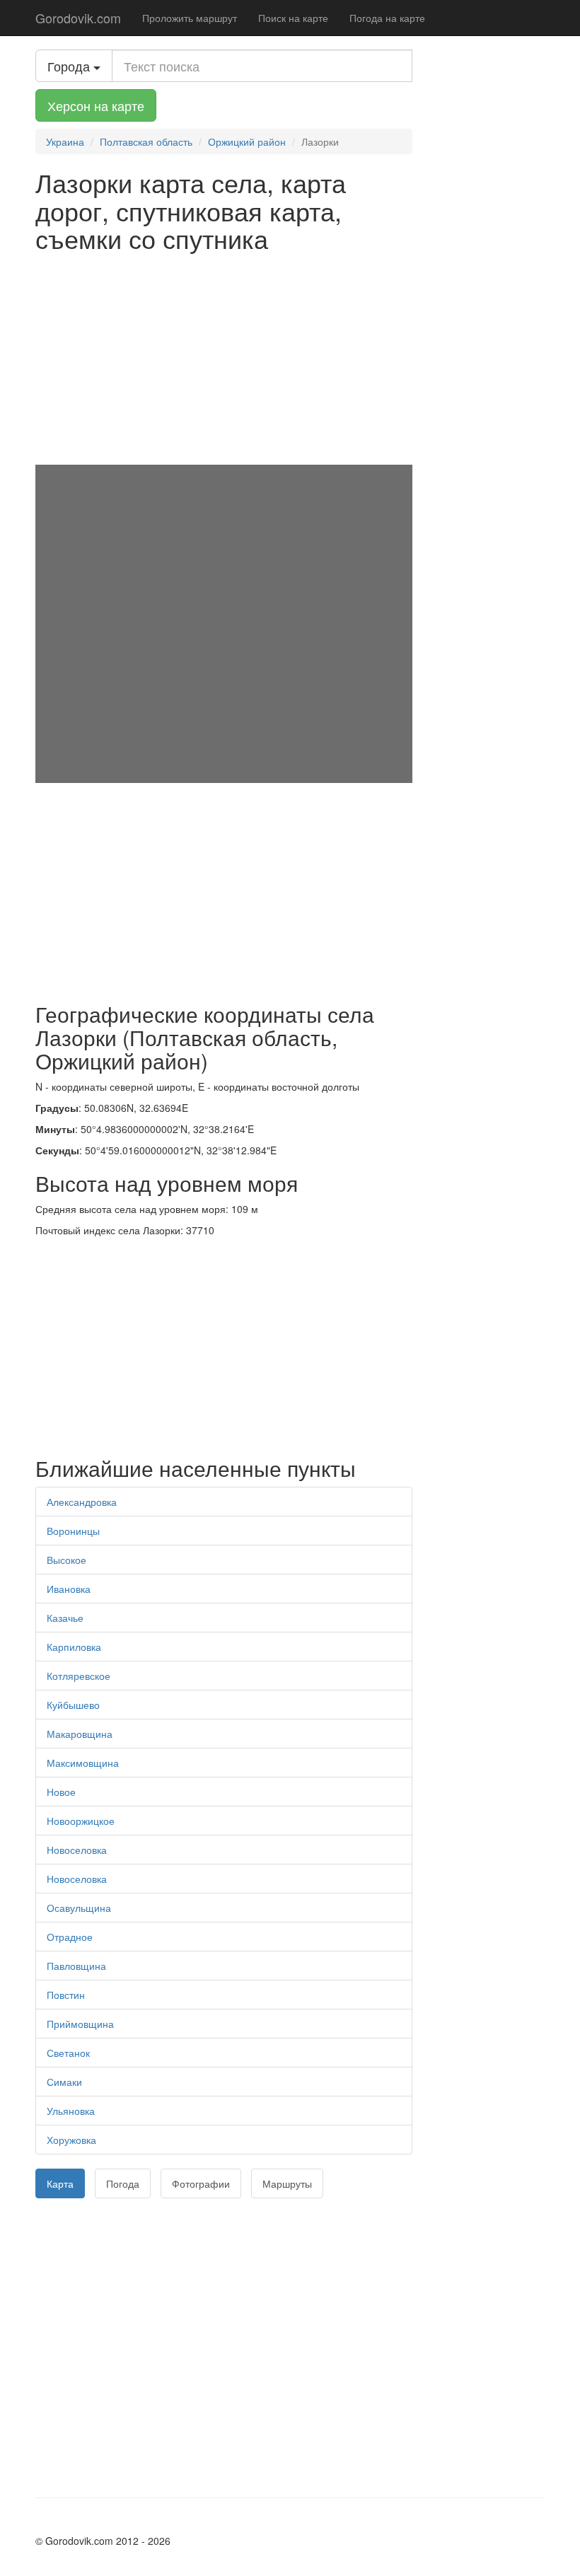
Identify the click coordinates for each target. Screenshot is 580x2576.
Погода (123, 2183)
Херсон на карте (96, 105)
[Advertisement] (224, 359)
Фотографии (201, 2183)
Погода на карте (387, 18)
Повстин (66, 1995)
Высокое (66, 1560)
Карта (60, 2183)
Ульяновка (71, 2111)
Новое (61, 1792)
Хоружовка (71, 2140)
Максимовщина (83, 1763)
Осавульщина (79, 1908)
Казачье (65, 1618)
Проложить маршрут (190, 18)
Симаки (64, 2082)
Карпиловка (74, 1647)
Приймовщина (80, 2024)
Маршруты (287, 2183)
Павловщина (76, 1966)
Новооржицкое (81, 1821)
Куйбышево (73, 1705)
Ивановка (69, 1589)
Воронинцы (73, 1531)
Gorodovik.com (78, 18)
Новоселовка (77, 1850)
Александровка (82, 1502)
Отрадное (70, 1937)
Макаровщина (80, 1734)
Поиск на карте (293, 18)
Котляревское (79, 1676)
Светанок (68, 2053)
